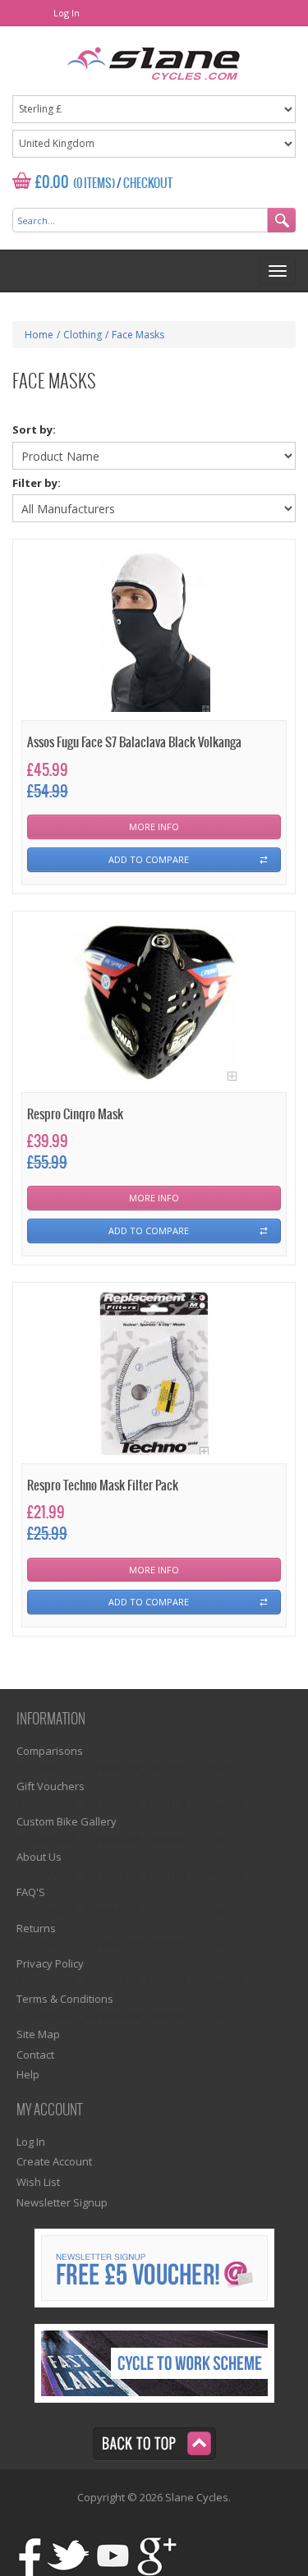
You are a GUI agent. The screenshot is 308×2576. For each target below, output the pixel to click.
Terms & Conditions (65, 1999)
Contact (35, 2055)
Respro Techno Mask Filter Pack (103, 1486)
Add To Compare (149, 859)
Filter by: (37, 483)
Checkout (148, 184)
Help (28, 2074)
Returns (36, 1928)
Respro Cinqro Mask (75, 1115)
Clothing (83, 335)
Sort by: (34, 429)
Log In (67, 13)
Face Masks (138, 335)
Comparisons (50, 1751)
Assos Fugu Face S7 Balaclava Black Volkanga (134, 743)
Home (39, 335)
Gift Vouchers (51, 1786)
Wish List (38, 2182)
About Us (39, 1857)
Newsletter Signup (62, 2202)
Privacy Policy (50, 1963)
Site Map (38, 2034)
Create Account (54, 2161)
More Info (154, 827)
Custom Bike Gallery (67, 1821)
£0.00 (52, 183)
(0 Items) (94, 184)
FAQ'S (31, 1892)
